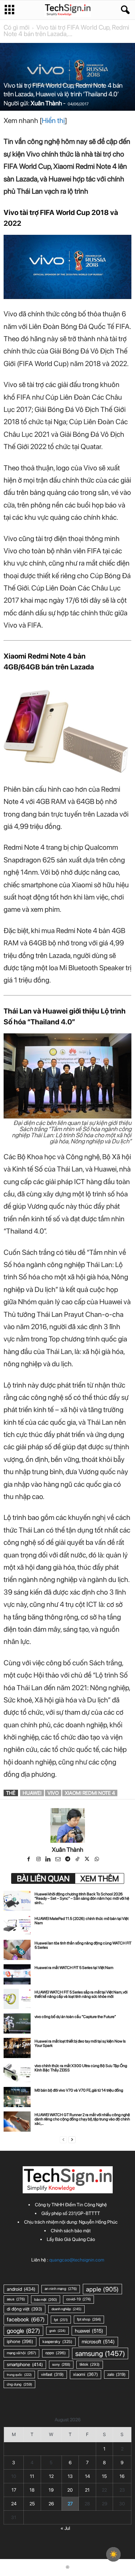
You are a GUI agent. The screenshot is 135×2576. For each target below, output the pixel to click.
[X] (88, 1860)
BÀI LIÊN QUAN (43, 1878)
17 (14, 2490)
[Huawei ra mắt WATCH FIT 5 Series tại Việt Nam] (17, 1974)
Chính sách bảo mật (71, 2231)
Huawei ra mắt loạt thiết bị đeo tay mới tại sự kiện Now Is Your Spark (80, 2043)
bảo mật (46, 2299)
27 (70, 2504)
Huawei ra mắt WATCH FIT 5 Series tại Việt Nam (74, 1968)
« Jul (65, 2528)
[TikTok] (78, 1860)
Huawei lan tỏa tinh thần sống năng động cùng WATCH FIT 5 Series (83, 1945)
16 (122, 2476)
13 (70, 2476)
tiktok (90, 2364)
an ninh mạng (61, 2289)
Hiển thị (53, 120)
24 (14, 2504)
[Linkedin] (49, 1860)
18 (32, 2490)
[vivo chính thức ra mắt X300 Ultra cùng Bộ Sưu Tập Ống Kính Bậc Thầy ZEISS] (17, 2072)
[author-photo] (67, 1825)
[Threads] (107, 1860)
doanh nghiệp (66, 2309)
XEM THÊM (100, 1878)
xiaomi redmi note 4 (90, 1793)
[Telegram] (68, 1860)
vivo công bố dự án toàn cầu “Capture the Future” (75, 2017)
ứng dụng (19, 2384)
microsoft (98, 2342)
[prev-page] (63, 2140)
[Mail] (58, 1860)
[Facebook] (29, 1860)
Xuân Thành (46, 103)
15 (104, 2476)
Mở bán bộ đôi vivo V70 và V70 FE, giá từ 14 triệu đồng (79, 2090)
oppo (56, 2353)
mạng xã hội (21, 2353)
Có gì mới (17, 27)
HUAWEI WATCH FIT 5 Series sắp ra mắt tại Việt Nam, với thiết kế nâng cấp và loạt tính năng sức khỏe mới (81, 1994)
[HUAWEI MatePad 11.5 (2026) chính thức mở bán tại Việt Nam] (17, 1925)
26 (51, 2504)
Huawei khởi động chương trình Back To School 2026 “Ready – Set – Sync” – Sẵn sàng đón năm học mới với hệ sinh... (82, 1898)
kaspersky (57, 2342)
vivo (53, 1793)
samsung (100, 2353)
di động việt (24, 2309)
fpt (61, 2320)
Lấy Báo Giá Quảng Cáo (71, 2239)
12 (51, 2476)
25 (32, 2504)
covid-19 (78, 2299)
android (21, 2289)
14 (87, 2476)
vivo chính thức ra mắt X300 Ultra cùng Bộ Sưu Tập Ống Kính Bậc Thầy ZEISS (81, 2068)
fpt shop (89, 2319)
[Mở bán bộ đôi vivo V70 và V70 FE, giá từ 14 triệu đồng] (17, 2097)
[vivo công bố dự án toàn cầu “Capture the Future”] (17, 2023)
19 (51, 2490)
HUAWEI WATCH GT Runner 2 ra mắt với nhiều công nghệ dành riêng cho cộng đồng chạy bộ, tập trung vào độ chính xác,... (82, 2119)
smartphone (25, 2364)
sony (61, 2364)
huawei (32, 1793)
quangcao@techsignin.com (77, 2260)
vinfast (52, 2374)
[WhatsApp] (97, 1860)
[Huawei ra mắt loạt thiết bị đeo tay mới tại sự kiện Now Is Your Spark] (17, 2048)
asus (16, 2299)
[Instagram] (39, 1860)
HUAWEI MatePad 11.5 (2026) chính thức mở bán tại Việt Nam (82, 1921)
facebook (26, 2319)
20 (70, 2490)
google (23, 2331)
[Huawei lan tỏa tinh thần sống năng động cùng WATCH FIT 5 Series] (17, 1950)
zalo (116, 2374)
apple (102, 2289)
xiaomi (85, 2374)
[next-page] (72, 2140)
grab (57, 2331)
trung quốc (19, 2375)
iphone (20, 2341)
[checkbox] (113, 2554)
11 (32, 2476)
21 (87, 2490)
